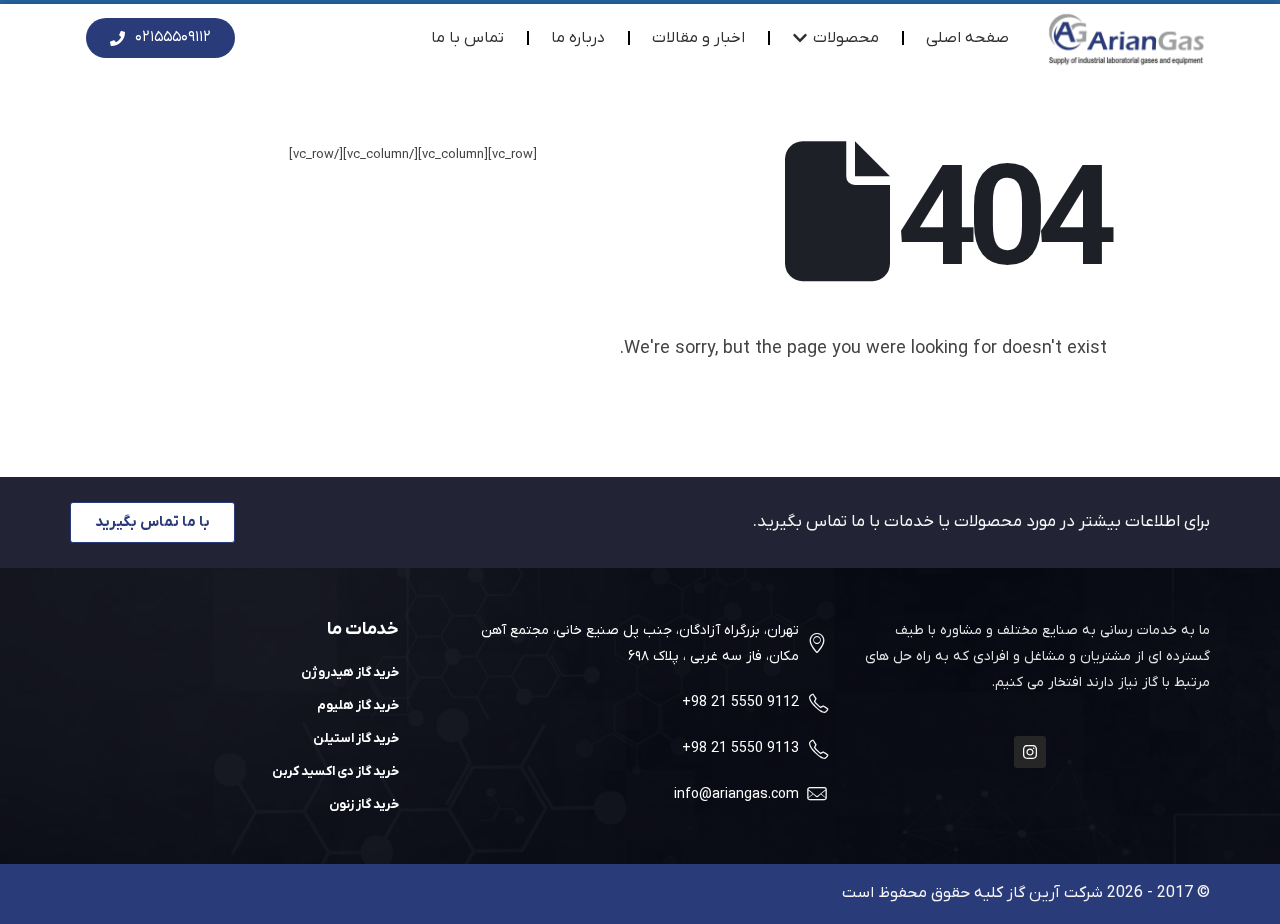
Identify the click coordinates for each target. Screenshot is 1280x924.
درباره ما (578, 38)
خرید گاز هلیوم (358, 705)
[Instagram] (1030, 752)
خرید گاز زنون (364, 804)
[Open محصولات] (800, 38)
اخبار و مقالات (698, 38)
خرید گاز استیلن (356, 738)
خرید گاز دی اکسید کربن (335, 771)
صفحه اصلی (967, 38)
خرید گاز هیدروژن (350, 672)
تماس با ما (467, 38)
